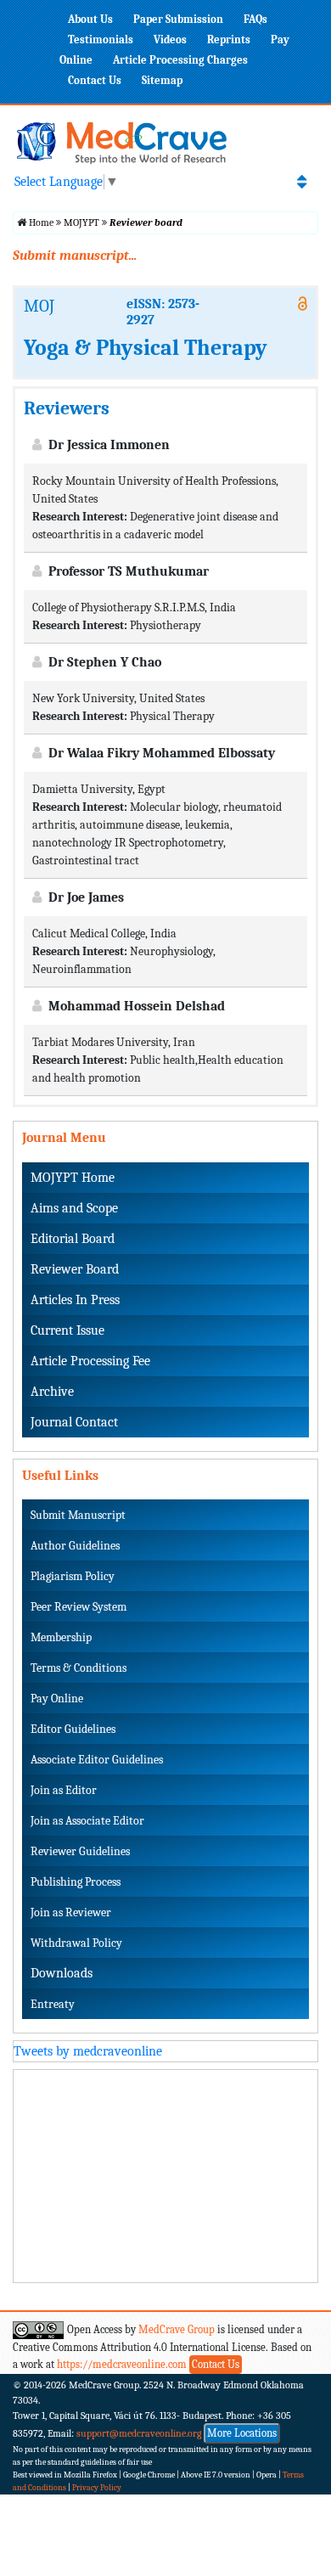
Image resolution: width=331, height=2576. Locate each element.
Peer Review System (79, 1607)
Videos (170, 39)
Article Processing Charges (180, 60)
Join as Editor (64, 1790)
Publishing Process (76, 1882)
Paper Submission (178, 19)
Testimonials (101, 39)
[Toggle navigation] (302, 182)
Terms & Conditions (79, 1668)
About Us (90, 19)
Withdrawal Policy (76, 1943)
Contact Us (95, 80)
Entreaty (53, 2004)
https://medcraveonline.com (123, 2364)
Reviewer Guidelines (80, 1851)
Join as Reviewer (71, 1912)
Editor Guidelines (73, 1729)
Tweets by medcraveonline (88, 2051)
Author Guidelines (75, 1546)
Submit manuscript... (75, 256)
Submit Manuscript (78, 1515)
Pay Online (57, 1699)
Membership (61, 1637)
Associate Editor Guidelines (97, 1760)
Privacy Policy (97, 2488)
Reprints (229, 39)
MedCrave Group (177, 2329)
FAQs (255, 19)
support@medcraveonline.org (139, 2433)
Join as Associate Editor (87, 1821)
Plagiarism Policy (73, 1576)
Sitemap (162, 80)
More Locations (242, 2433)
